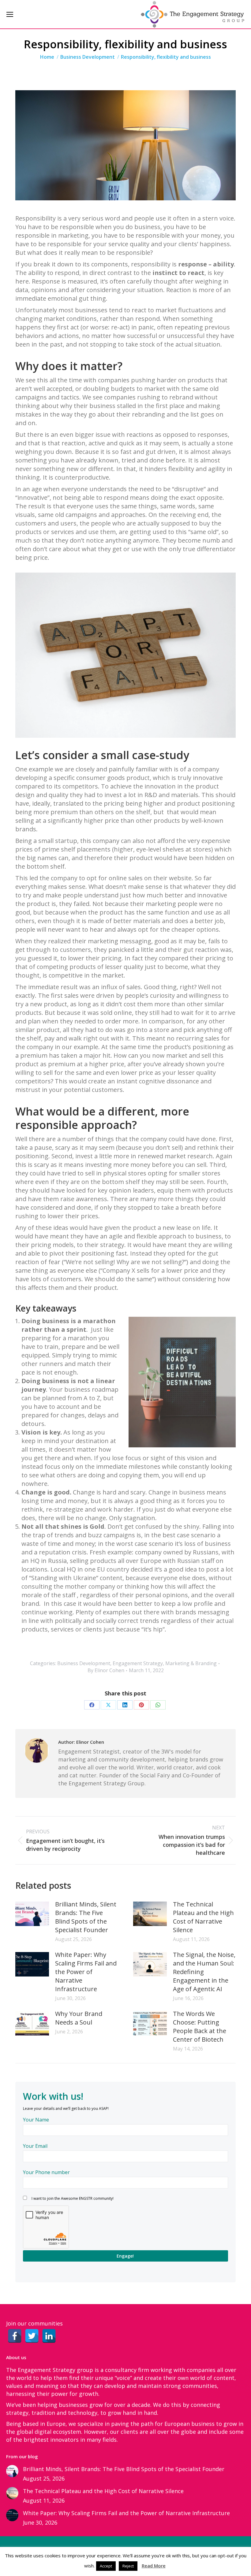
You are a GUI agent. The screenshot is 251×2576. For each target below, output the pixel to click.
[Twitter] (32, 2336)
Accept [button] (106, 2566)
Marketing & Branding (191, 1663)
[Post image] (32, 1914)
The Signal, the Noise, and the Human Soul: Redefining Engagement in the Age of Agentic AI (204, 1972)
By (106, 1670)
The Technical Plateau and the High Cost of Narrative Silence (203, 1917)
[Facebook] (15, 2336)
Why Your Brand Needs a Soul (79, 2018)
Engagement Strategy (138, 1663)
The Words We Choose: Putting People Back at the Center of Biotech (200, 2027)
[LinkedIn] (49, 2336)
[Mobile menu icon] (10, 14)
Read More (154, 2566)
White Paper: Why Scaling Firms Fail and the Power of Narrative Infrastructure (86, 1972)
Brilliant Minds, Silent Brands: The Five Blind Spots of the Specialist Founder (86, 1917)
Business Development (84, 1663)
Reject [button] (128, 2566)
